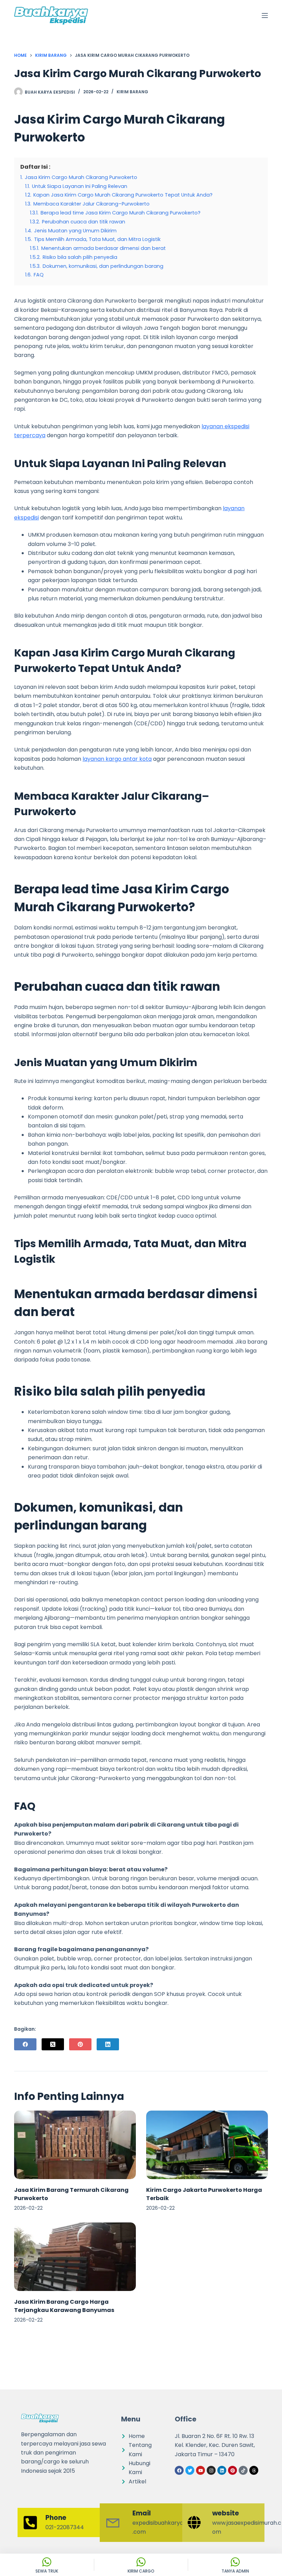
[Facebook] (25, 2044)
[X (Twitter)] (53, 2044)
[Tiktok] (243, 2470)
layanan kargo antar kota (117, 759)
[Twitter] (190, 2470)
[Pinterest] (80, 2044)
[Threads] (254, 2470)
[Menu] (265, 15)
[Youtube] (200, 2470)
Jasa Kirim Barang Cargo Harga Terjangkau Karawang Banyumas (64, 2306)
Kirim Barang (132, 92)
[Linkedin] (222, 2470)
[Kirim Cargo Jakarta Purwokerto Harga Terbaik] (207, 2145)
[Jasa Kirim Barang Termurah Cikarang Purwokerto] (75, 2145)
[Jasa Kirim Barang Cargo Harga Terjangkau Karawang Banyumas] (75, 2257)
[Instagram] (211, 2470)
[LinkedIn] (108, 2044)
